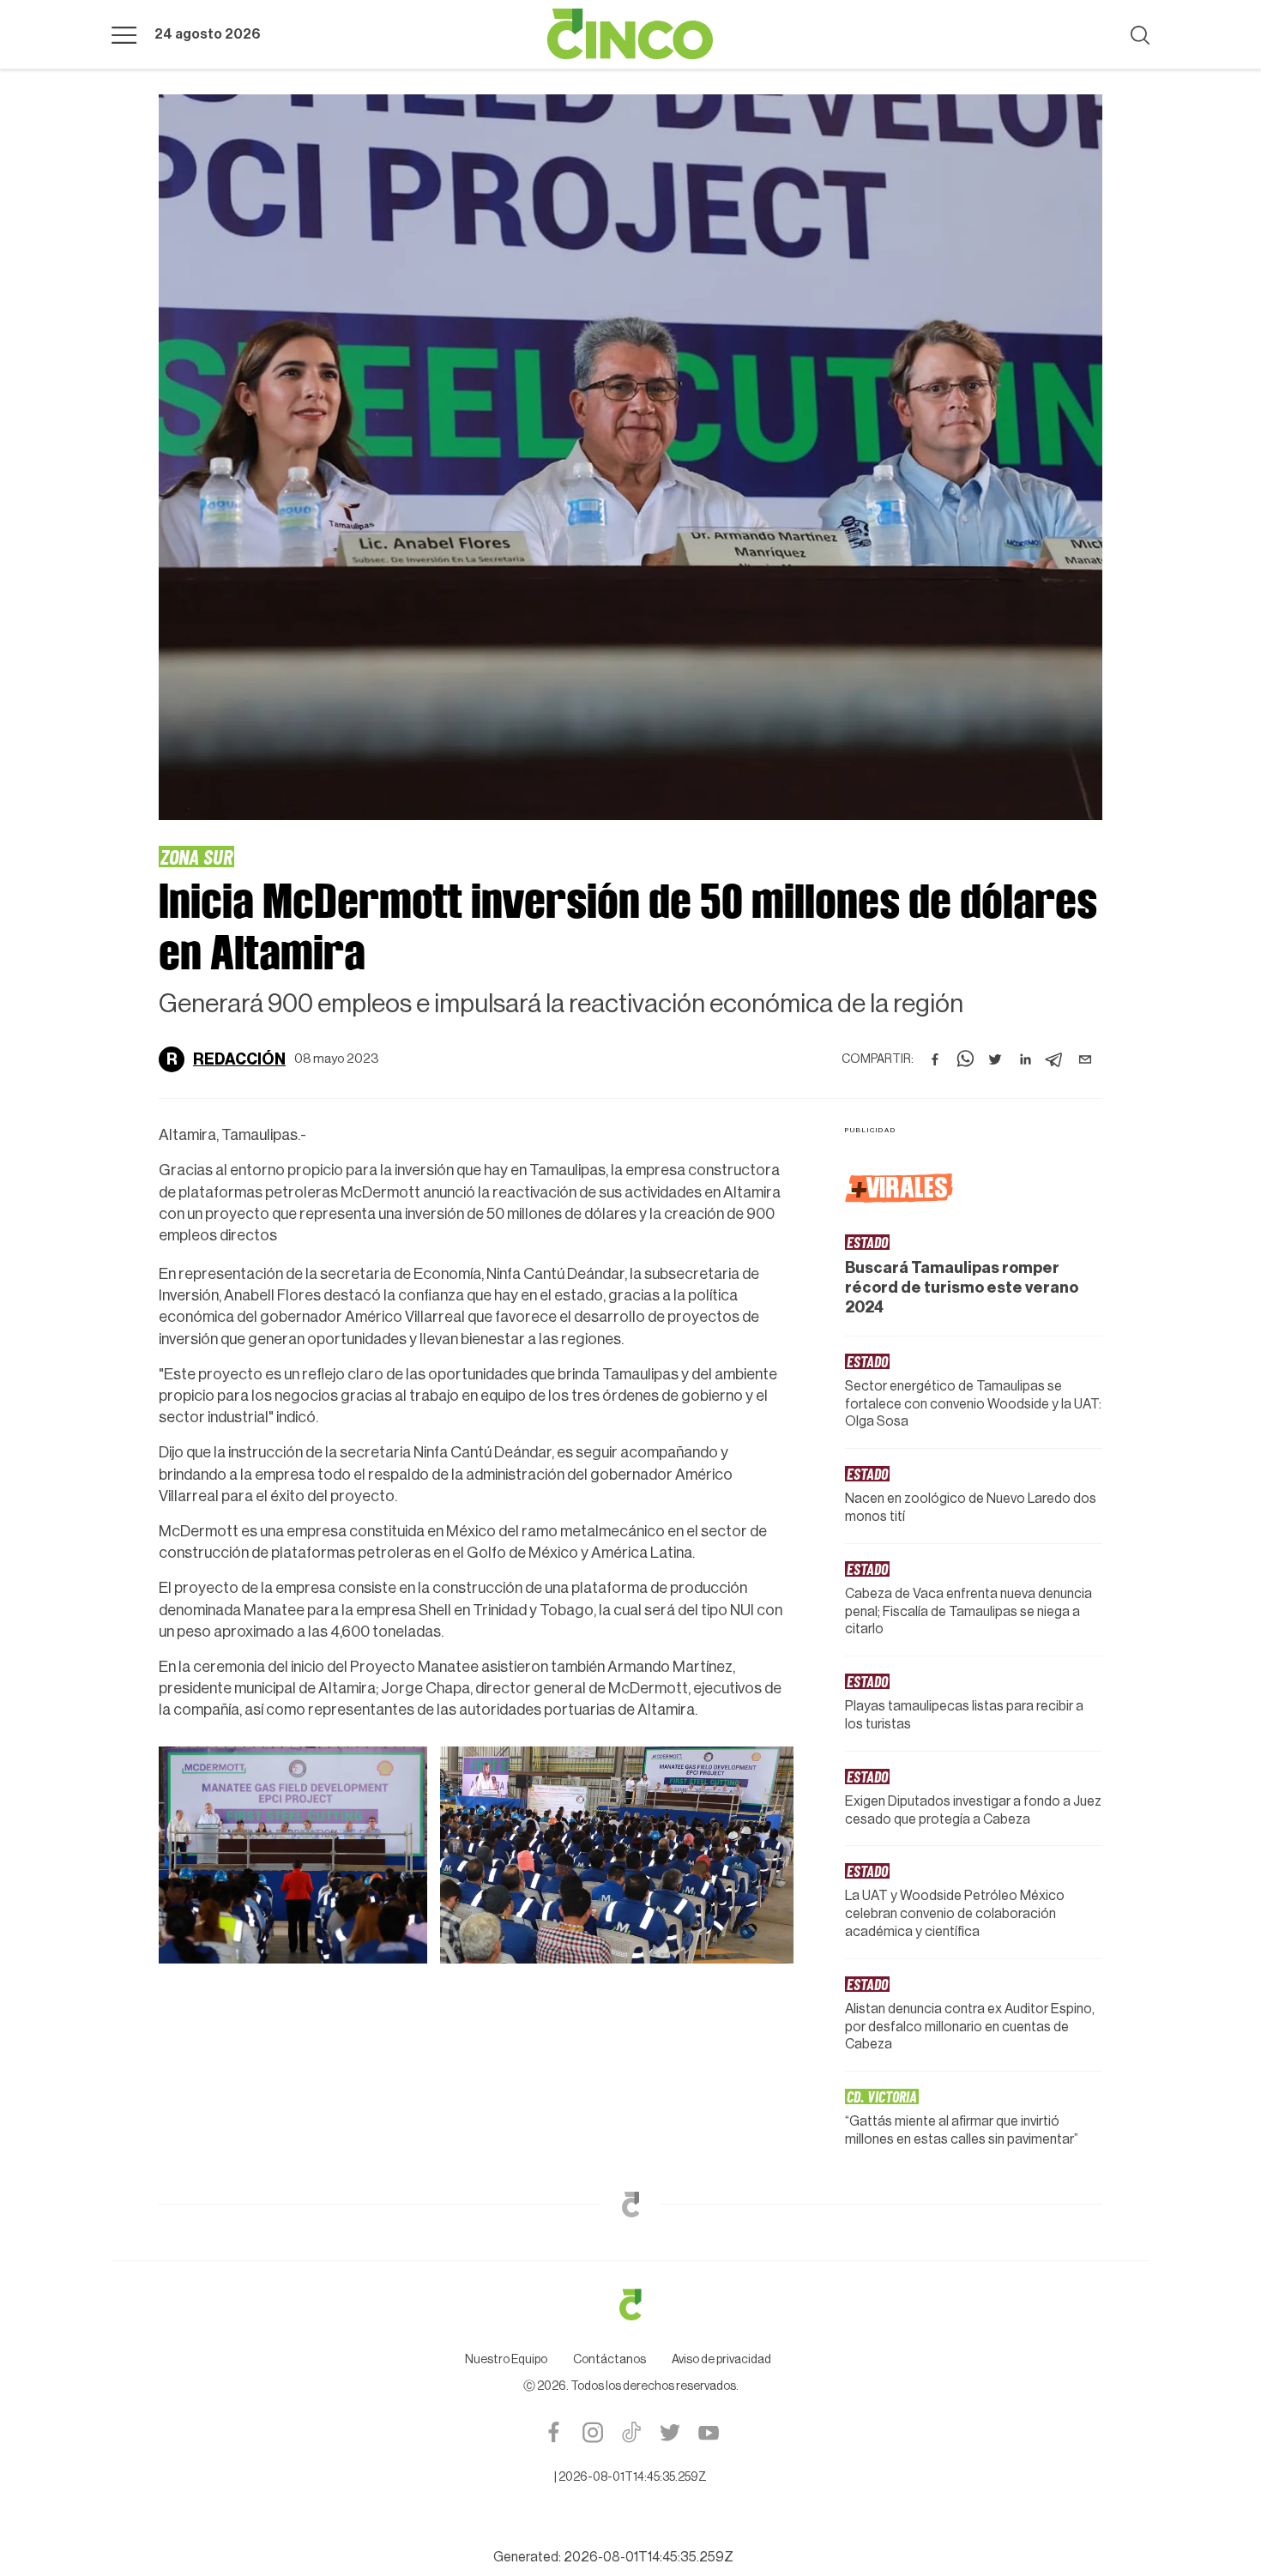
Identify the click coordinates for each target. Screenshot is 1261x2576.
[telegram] (1055, 1059)
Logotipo (630, 34)
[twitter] (995, 1059)
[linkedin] (1025, 1059)
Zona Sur (196, 856)
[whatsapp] (965, 1059)
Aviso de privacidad (721, 2360)
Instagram (592, 2432)
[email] (1085, 1059)
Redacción (239, 1059)
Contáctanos (609, 2360)
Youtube (708, 2432)
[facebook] (935, 1059)
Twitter (670, 2432)
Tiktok (631, 2432)
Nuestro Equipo (506, 2360)
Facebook (554, 2432)
